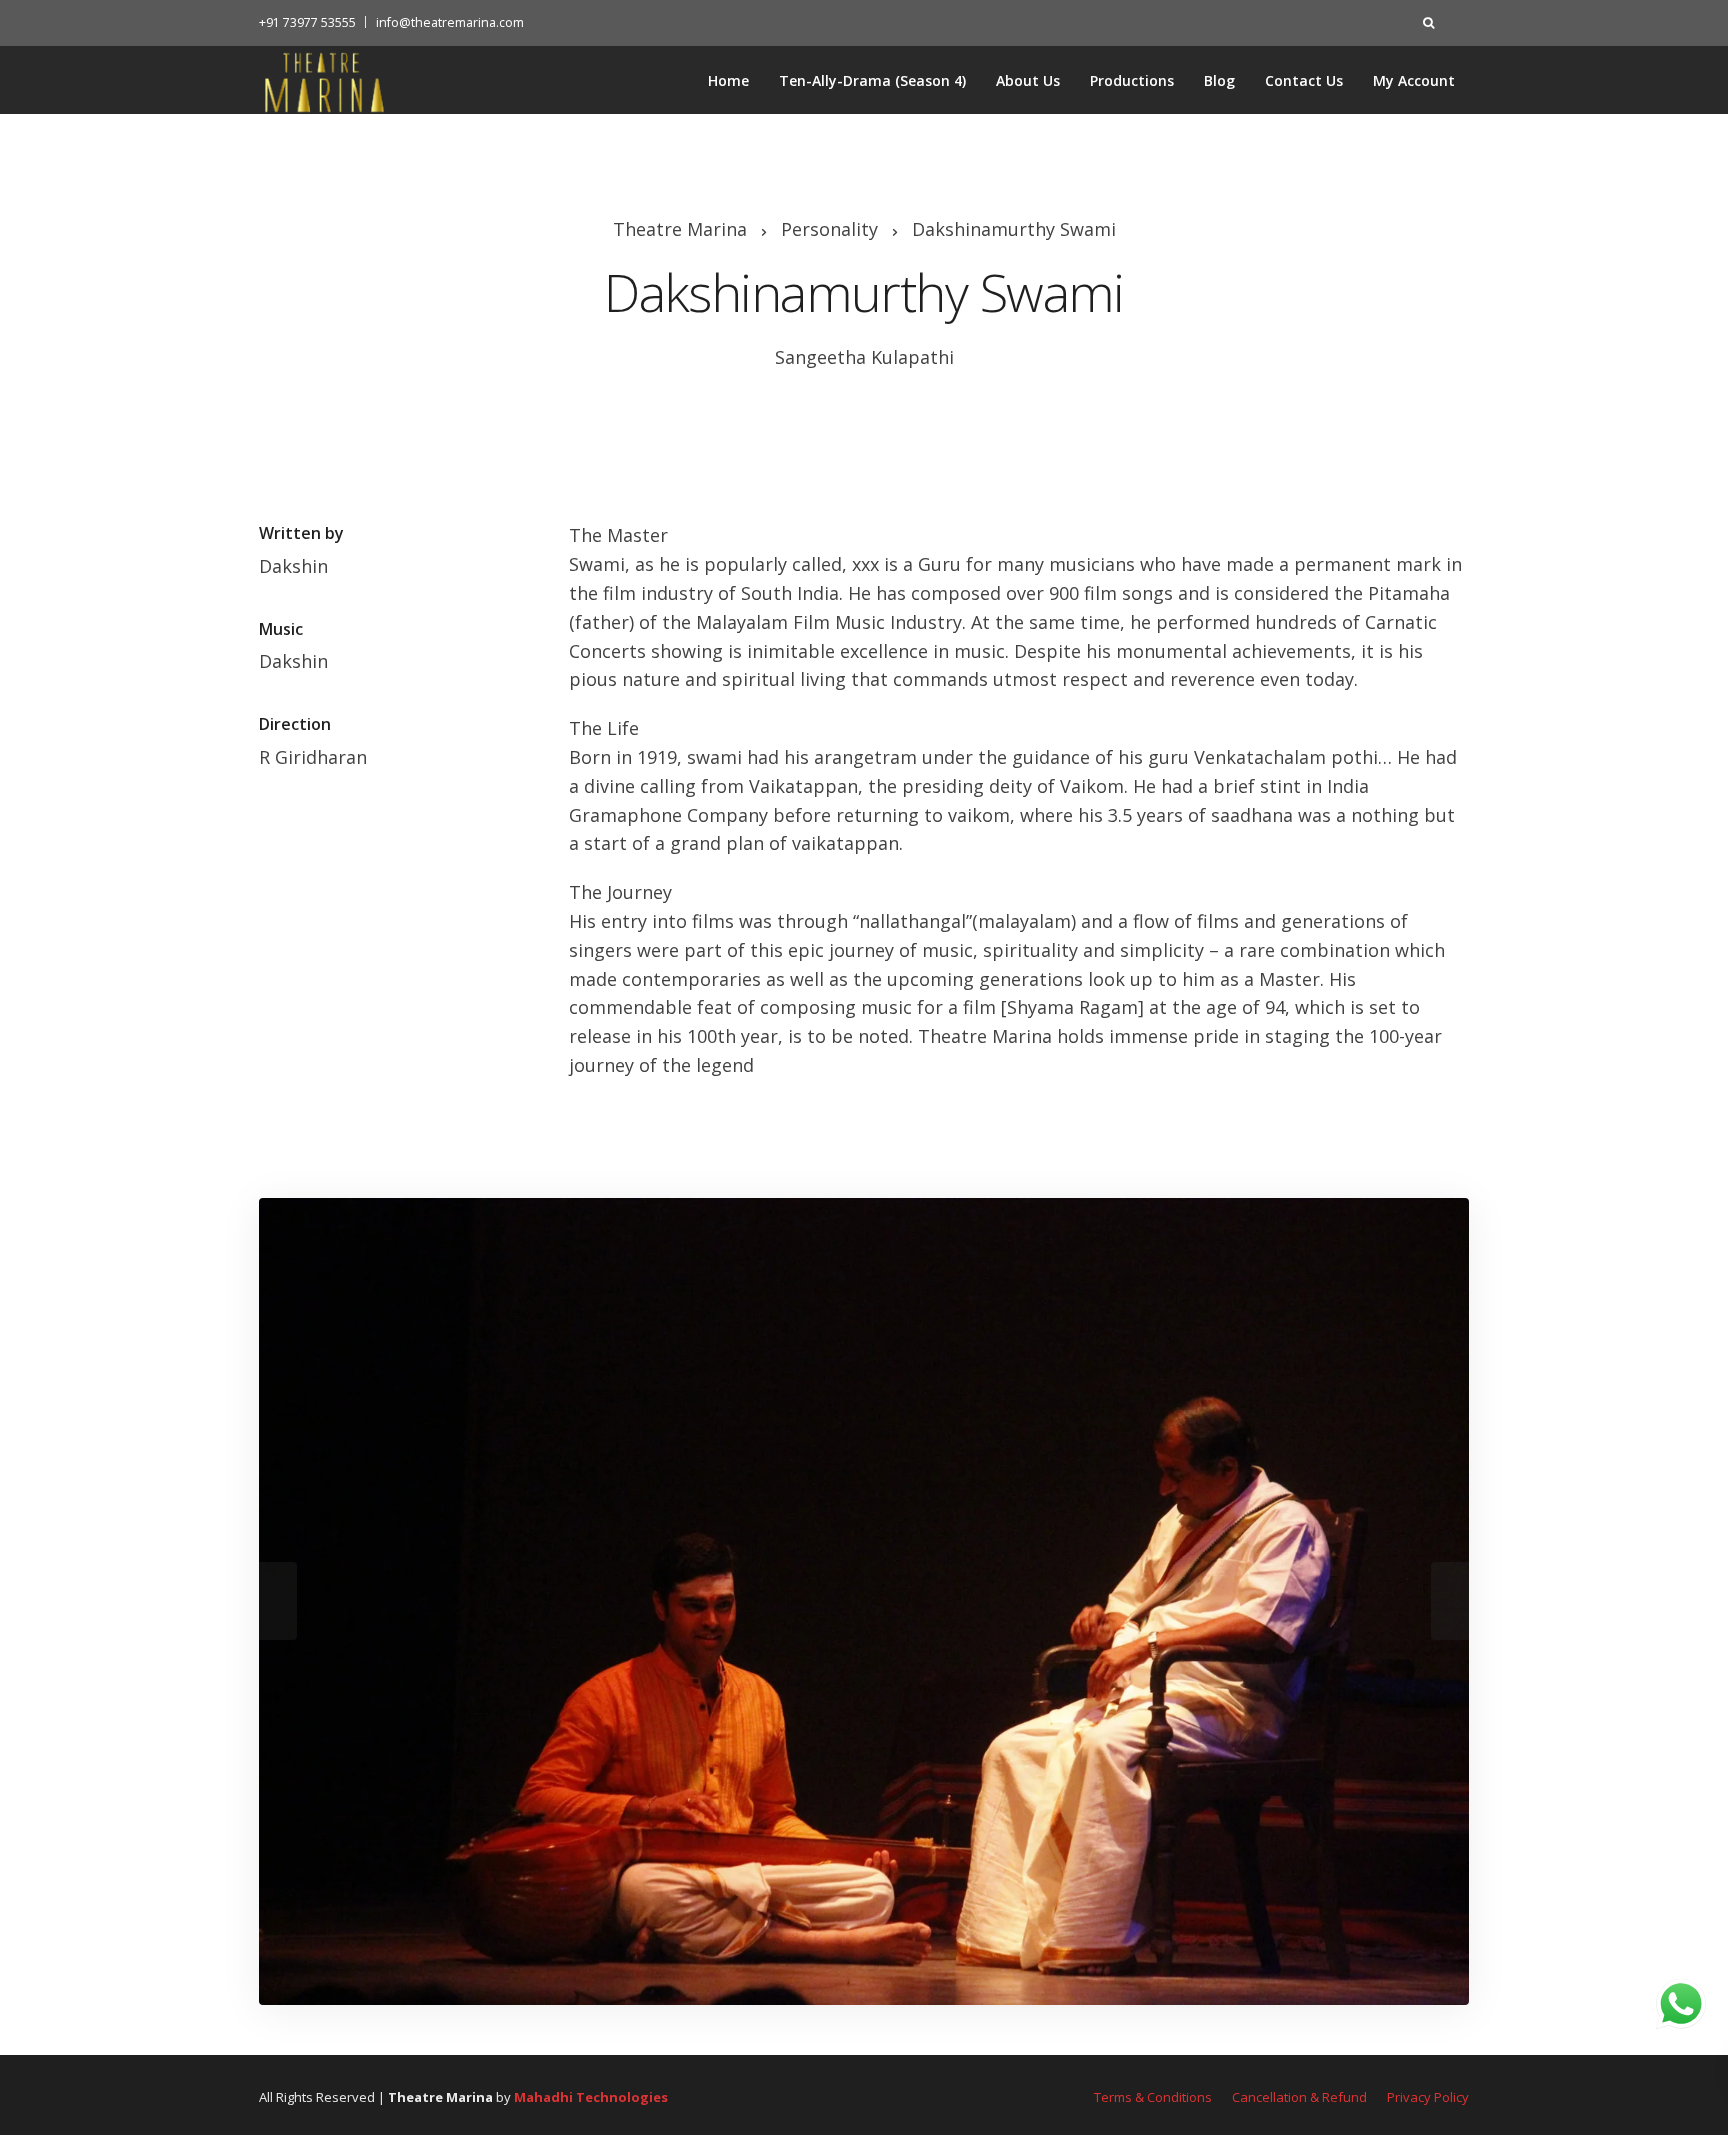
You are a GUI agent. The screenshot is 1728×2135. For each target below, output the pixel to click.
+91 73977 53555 (307, 22)
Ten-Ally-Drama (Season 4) (872, 80)
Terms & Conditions (1153, 2097)
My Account (1414, 80)
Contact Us (1304, 80)
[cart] (1458, 22)
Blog (1219, 80)
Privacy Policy (1428, 2097)
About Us (1028, 80)
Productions (1132, 80)
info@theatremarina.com (450, 22)
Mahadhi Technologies (591, 2097)
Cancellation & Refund (1299, 2097)
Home (728, 80)
